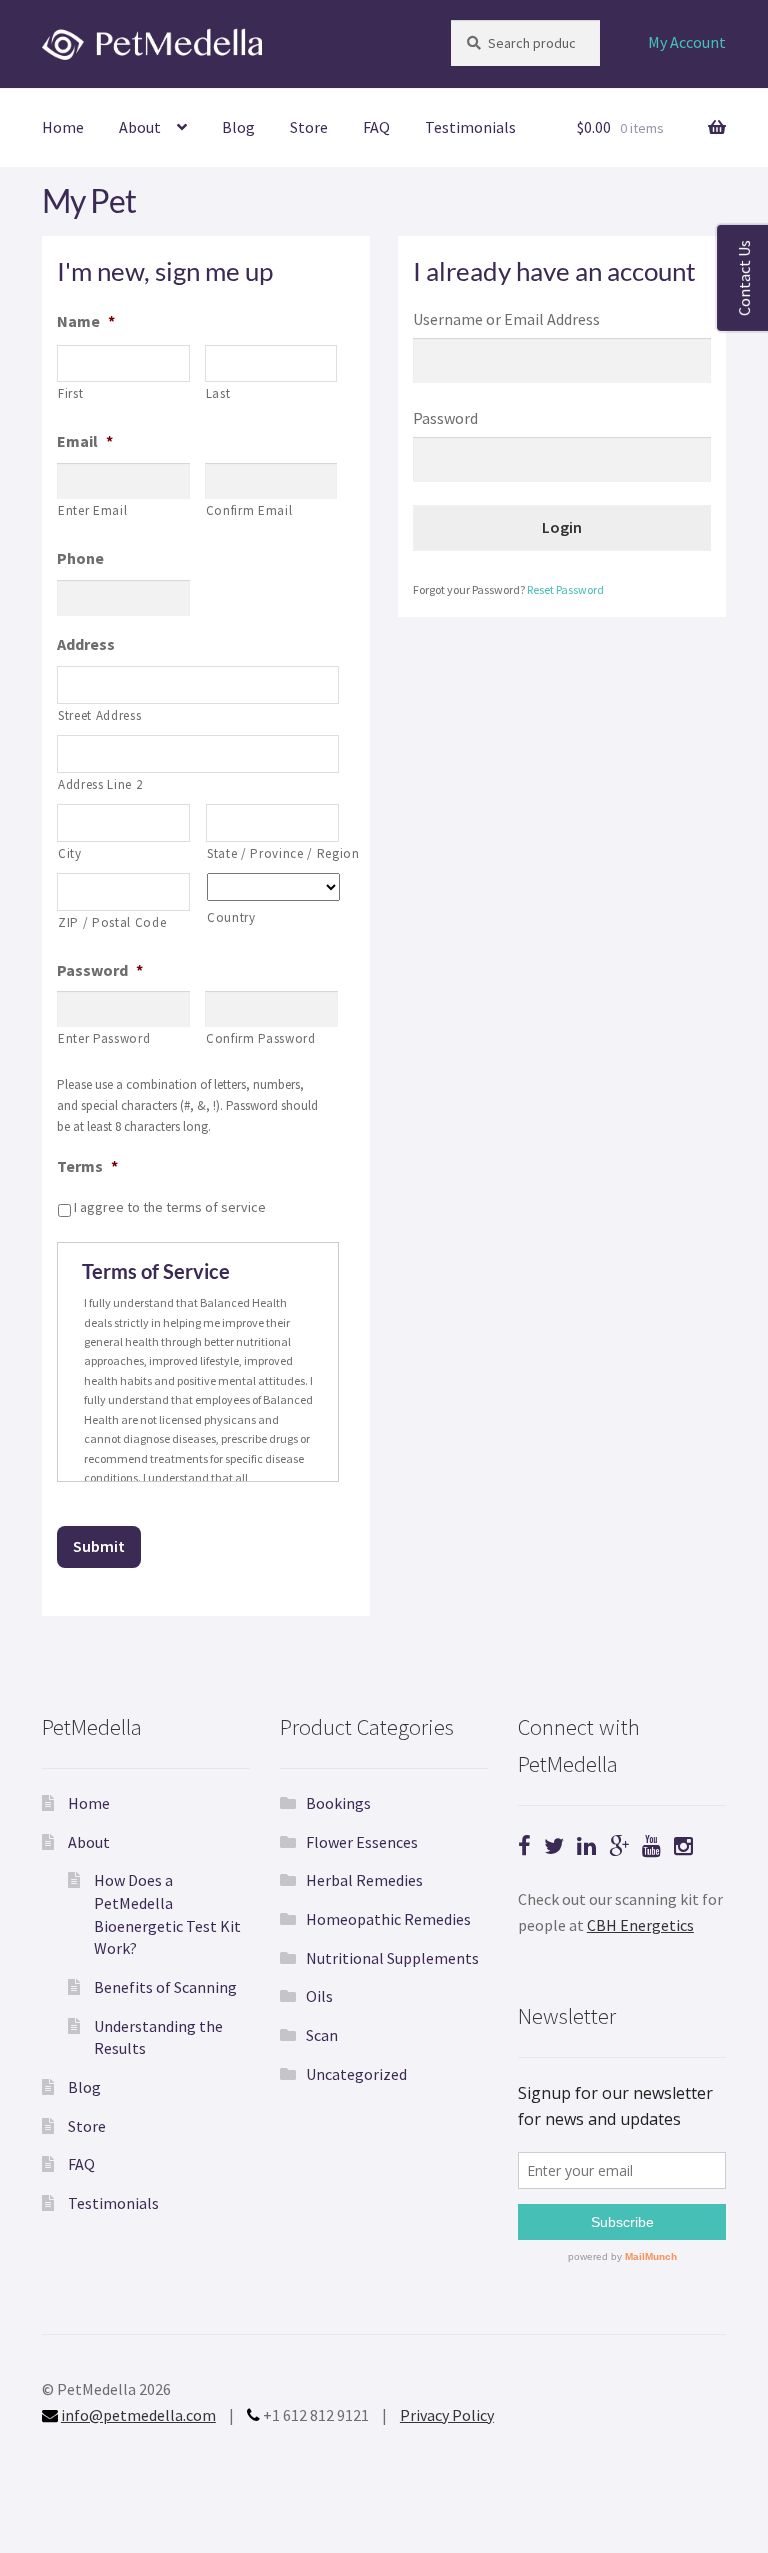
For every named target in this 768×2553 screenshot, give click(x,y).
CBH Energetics (640, 1925)
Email (85, 441)
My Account (687, 42)
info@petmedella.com (138, 2415)
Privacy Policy (447, 2415)
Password (100, 970)
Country (231, 917)
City (70, 853)
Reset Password (565, 589)
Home (63, 127)
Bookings (338, 1803)
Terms (87, 1166)
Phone (80, 558)
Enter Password (104, 1038)
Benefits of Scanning (165, 1987)
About (140, 127)
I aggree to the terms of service (170, 1207)
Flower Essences (362, 1842)
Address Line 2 (100, 784)
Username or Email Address (506, 319)
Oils (319, 1996)
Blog (238, 127)
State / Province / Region (273, 853)
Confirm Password (261, 1038)
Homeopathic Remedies (388, 1919)
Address (86, 644)
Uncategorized (356, 2074)
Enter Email (92, 510)
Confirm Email (249, 510)
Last (218, 393)
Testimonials (470, 127)
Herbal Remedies (364, 1880)
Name (86, 321)
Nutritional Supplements (392, 1958)
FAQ (376, 127)
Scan (322, 2035)
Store (309, 127)
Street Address (99, 715)
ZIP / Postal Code (112, 922)
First (70, 393)
